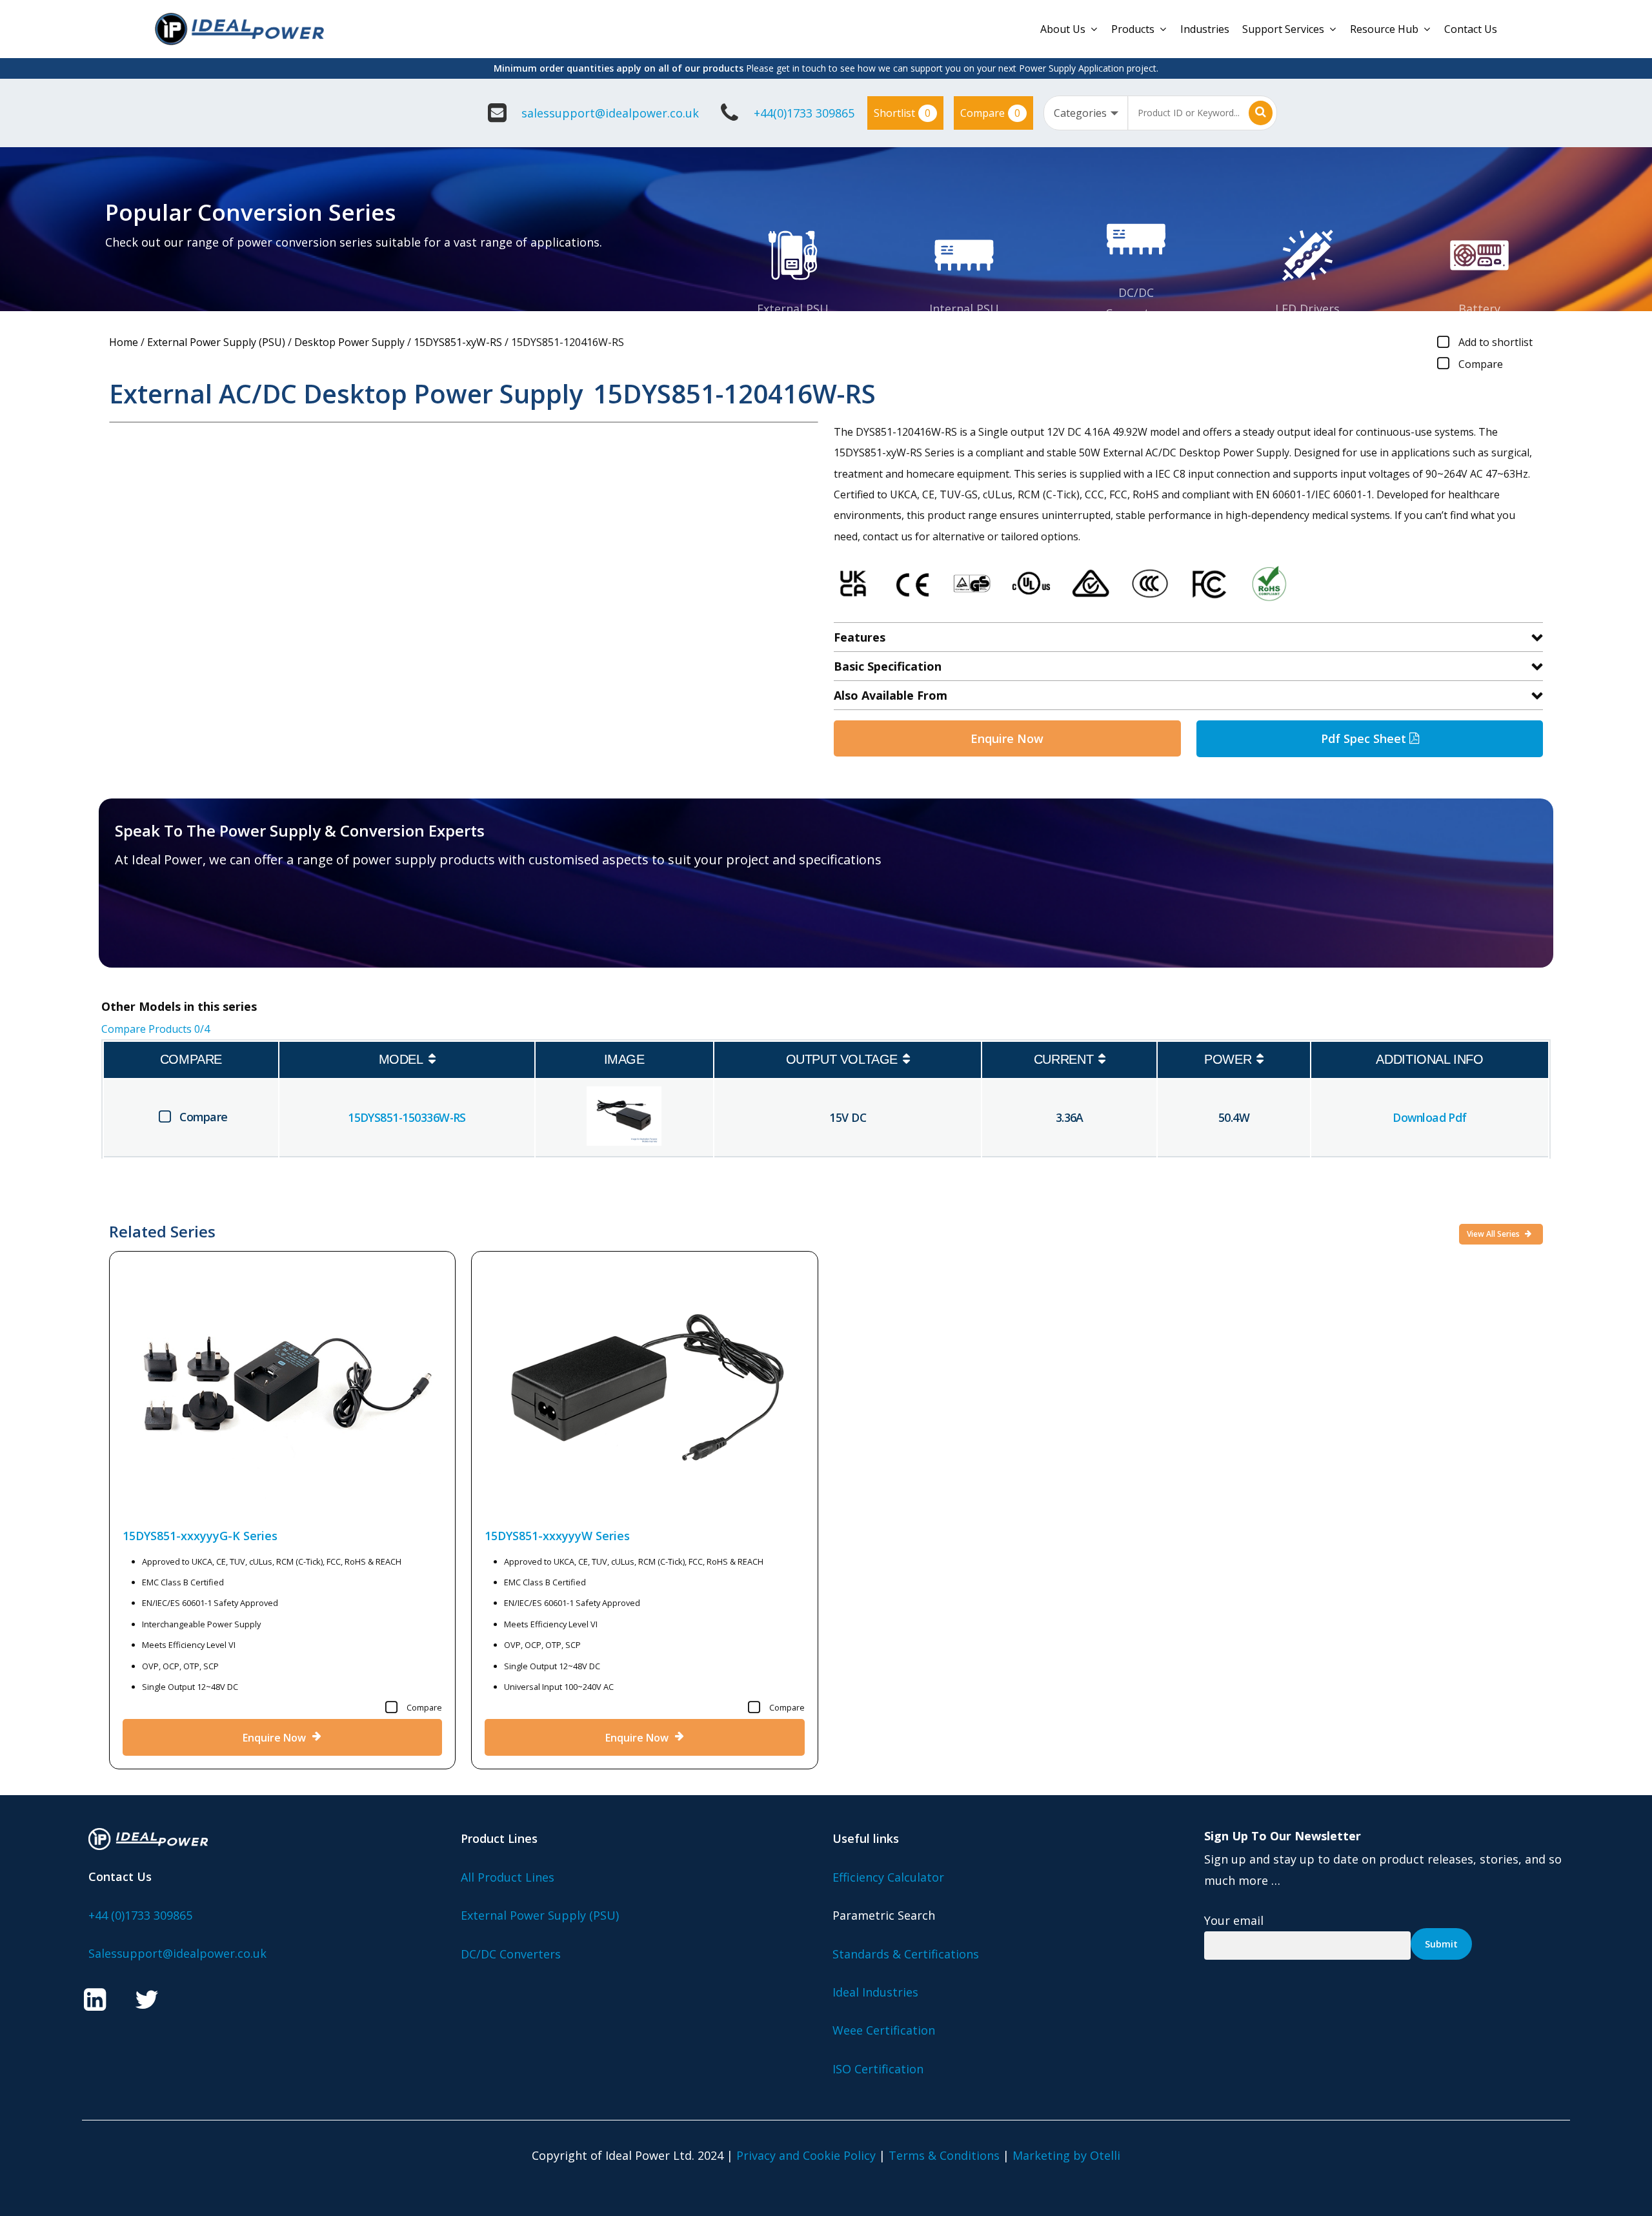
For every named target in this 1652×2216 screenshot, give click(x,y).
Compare (990, 113)
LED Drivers (1307, 309)
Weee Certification (884, 2030)
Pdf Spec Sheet (1365, 738)
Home (124, 342)
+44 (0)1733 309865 (140, 1915)
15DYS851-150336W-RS (407, 1117)
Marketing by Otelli (1066, 2155)
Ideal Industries (875, 1992)
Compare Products (156, 1029)
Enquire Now (1007, 738)
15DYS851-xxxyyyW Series (557, 1536)
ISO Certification (878, 2069)
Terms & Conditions (944, 2155)
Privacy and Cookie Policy (806, 2155)
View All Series (1494, 1234)
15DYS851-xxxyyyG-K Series (200, 1536)
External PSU (793, 309)
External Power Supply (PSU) (216, 342)
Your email (1234, 1920)
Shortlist (902, 113)
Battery (1479, 309)
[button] (190, 924)
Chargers (1479, 329)
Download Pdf (1430, 1117)
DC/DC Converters (511, 1954)
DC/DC (1136, 292)
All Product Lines (508, 1877)
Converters (1136, 313)
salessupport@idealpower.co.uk (610, 113)
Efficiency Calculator (888, 1877)
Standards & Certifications (906, 1954)
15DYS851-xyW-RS (458, 342)
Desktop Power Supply (349, 342)
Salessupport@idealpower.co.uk (177, 1953)
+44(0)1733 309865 (804, 113)
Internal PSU (964, 309)
